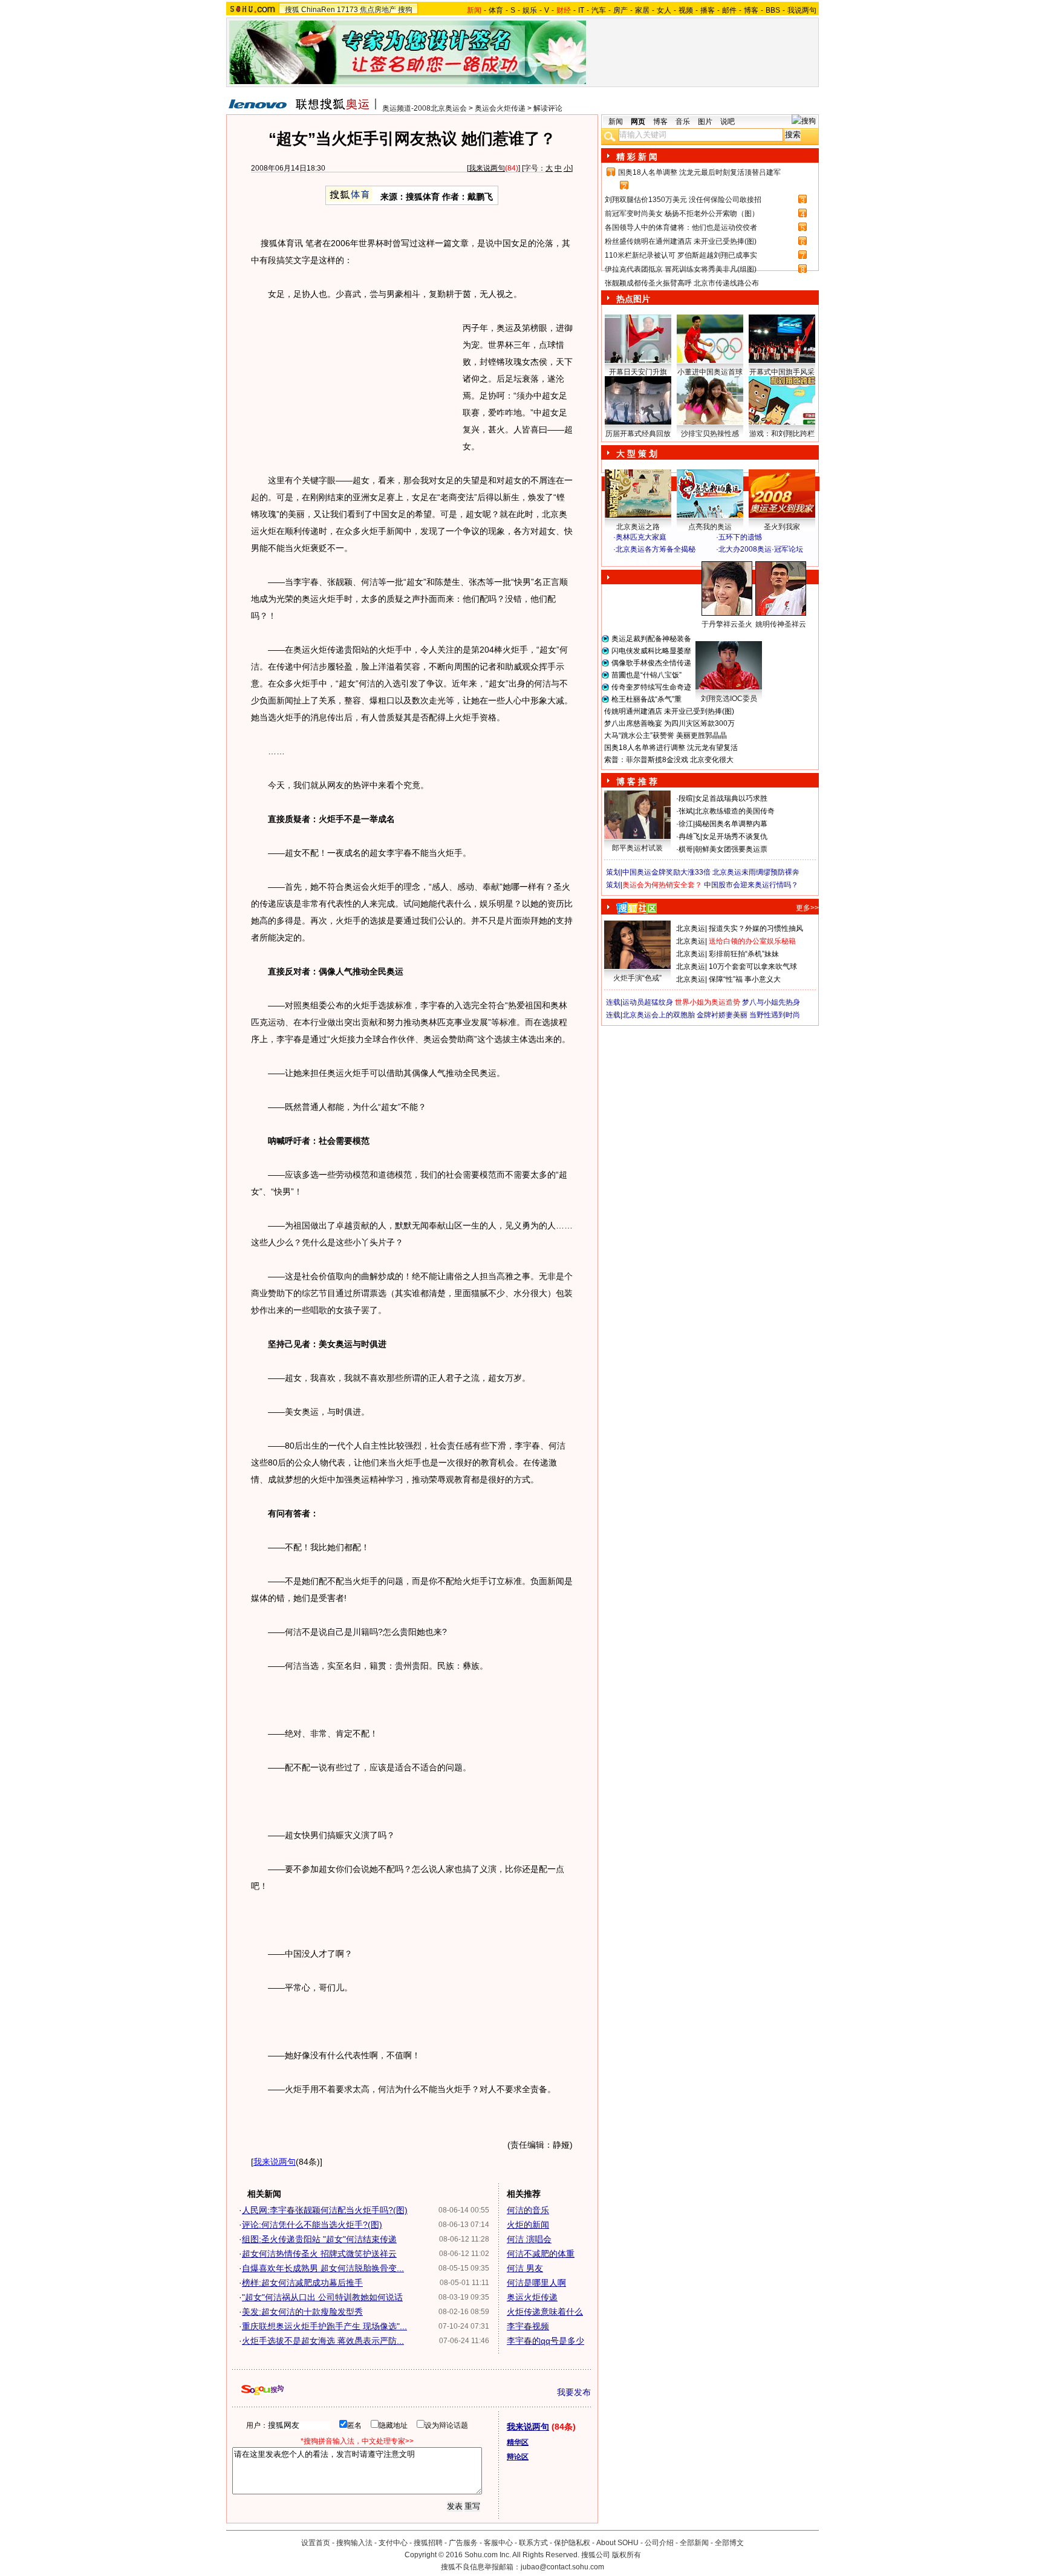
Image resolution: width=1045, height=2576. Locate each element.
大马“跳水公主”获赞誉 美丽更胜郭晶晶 (666, 735)
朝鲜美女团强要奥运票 (731, 849)
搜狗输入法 (354, 2543)
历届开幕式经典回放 (638, 434)
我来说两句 (487, 168)
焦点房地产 (378, 10)
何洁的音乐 (528, 2210)
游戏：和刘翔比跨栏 (782, 434)
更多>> (807, 908)
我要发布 (574, 2392)
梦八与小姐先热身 (771, 1002)
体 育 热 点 (716, 636)
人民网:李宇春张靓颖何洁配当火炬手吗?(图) (325, 2210)
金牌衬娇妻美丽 (722, 1015)
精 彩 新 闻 (637, 157)
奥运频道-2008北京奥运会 (425, 108)
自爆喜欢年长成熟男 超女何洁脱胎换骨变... (323, 2268)
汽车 (599, 10)
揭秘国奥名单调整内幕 (731, 824)
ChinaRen (318, 10)
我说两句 (802, 10)
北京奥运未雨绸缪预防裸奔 (756, 872)
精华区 (518, 2442)
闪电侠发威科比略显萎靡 (651, 651)
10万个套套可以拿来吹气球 (753, 967)
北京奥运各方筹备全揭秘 (656, 549)
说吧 (728, 122)
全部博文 (729, 2543)
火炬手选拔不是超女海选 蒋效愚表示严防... (323, 2341)
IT (581, 10)
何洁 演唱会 (529, 2239)
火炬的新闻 (528, 2225)
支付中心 (393, 2543)
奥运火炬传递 (532, 2297)
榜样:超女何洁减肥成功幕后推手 (302, 2283)
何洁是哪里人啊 (536, 2283)
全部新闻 (694, 2543)
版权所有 (627, 2555)
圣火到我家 (782, 527)
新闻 (616, 122)
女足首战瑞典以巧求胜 (731, 798)
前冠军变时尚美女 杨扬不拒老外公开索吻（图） (682, 214)
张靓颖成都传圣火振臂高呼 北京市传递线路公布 (682, 283)
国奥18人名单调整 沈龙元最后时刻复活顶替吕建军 (699, 172)
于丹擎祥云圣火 (727, 624)
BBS (773, 10)
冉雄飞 (689, 836)
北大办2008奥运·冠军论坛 (761, 549)
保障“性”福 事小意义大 (745, 979)
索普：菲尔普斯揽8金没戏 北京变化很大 (669, 760)
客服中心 (498, 2543)
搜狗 (405, 10)
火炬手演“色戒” (637, 978)
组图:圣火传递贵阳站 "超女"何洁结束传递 (319, 2239)
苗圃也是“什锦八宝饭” (646, 675)
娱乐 (530, 10)
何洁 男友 (525, 2268)
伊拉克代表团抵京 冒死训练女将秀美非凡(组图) (681, 269)
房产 (620, 10)
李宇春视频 (528, 2326)
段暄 (686, 798)
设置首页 (316, 2543)
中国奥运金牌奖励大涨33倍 (666, 872)
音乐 (683, 122)
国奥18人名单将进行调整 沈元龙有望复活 (671, 748)
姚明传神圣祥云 (781, 624)
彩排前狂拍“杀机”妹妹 (744, 954)
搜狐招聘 (428, 2543)
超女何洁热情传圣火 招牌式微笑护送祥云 (319, 2254)
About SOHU (617, 2543)
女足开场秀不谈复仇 (735, 836)
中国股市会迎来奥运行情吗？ (751, 885)
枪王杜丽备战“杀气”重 (646, 699)
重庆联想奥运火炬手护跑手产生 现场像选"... (324, 2326)
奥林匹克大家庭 (641, 537)
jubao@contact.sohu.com (562, 2567)
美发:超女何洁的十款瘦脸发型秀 (302, 2312)
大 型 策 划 (637, 454)
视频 (686, 10)
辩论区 (518, 2457)
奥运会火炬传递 (500, 108)
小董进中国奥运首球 (710, 372)
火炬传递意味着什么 (545, 2312)
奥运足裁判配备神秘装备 (651, 639)
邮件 (729, 10)
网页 (638, 122)
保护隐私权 (572, 2543)
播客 (708, 10)
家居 (642, 10)
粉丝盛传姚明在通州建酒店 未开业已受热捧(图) (681, 241)
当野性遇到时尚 (775, 1015)
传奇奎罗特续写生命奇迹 (651, 687)
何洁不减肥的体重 (541, 2254)
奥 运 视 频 (637, 561)
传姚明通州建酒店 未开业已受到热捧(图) (669, 711)
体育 (496, 10)
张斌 (686, 811)
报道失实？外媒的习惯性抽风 (756, 928)
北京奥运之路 (638, 527)
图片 (705, 122)
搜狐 (292, 10)
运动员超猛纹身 (648, 1002)
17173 (347, 10)
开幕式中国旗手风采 (782, 372)
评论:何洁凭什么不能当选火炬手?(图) (312, 2225)
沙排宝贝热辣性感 (710, 434)
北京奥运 (691, 928)
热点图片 (633, 299)
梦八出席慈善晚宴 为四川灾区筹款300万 (669, 723)
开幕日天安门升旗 (638, 372)
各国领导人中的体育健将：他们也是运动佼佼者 (681, 227)
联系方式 (533, 2543)
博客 (751, 10)
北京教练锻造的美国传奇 (735, 811)
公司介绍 (659, 2543)
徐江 (686, 824)
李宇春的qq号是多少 (545, 2341)
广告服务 (463, 2543)
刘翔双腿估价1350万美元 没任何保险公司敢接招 (683, 200)
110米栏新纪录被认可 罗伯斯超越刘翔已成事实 (681, 255)
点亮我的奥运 (710, 527)
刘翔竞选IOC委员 (729, 699)
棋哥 (686, 849)
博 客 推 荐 (637, 781)
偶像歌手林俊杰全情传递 (651, 663)
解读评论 (548, 108)
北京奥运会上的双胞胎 (659, 1015)
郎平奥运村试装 (637, 848)
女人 (664, 10)
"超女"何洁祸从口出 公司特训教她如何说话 (322, 2297)
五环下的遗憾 (740, 537)
